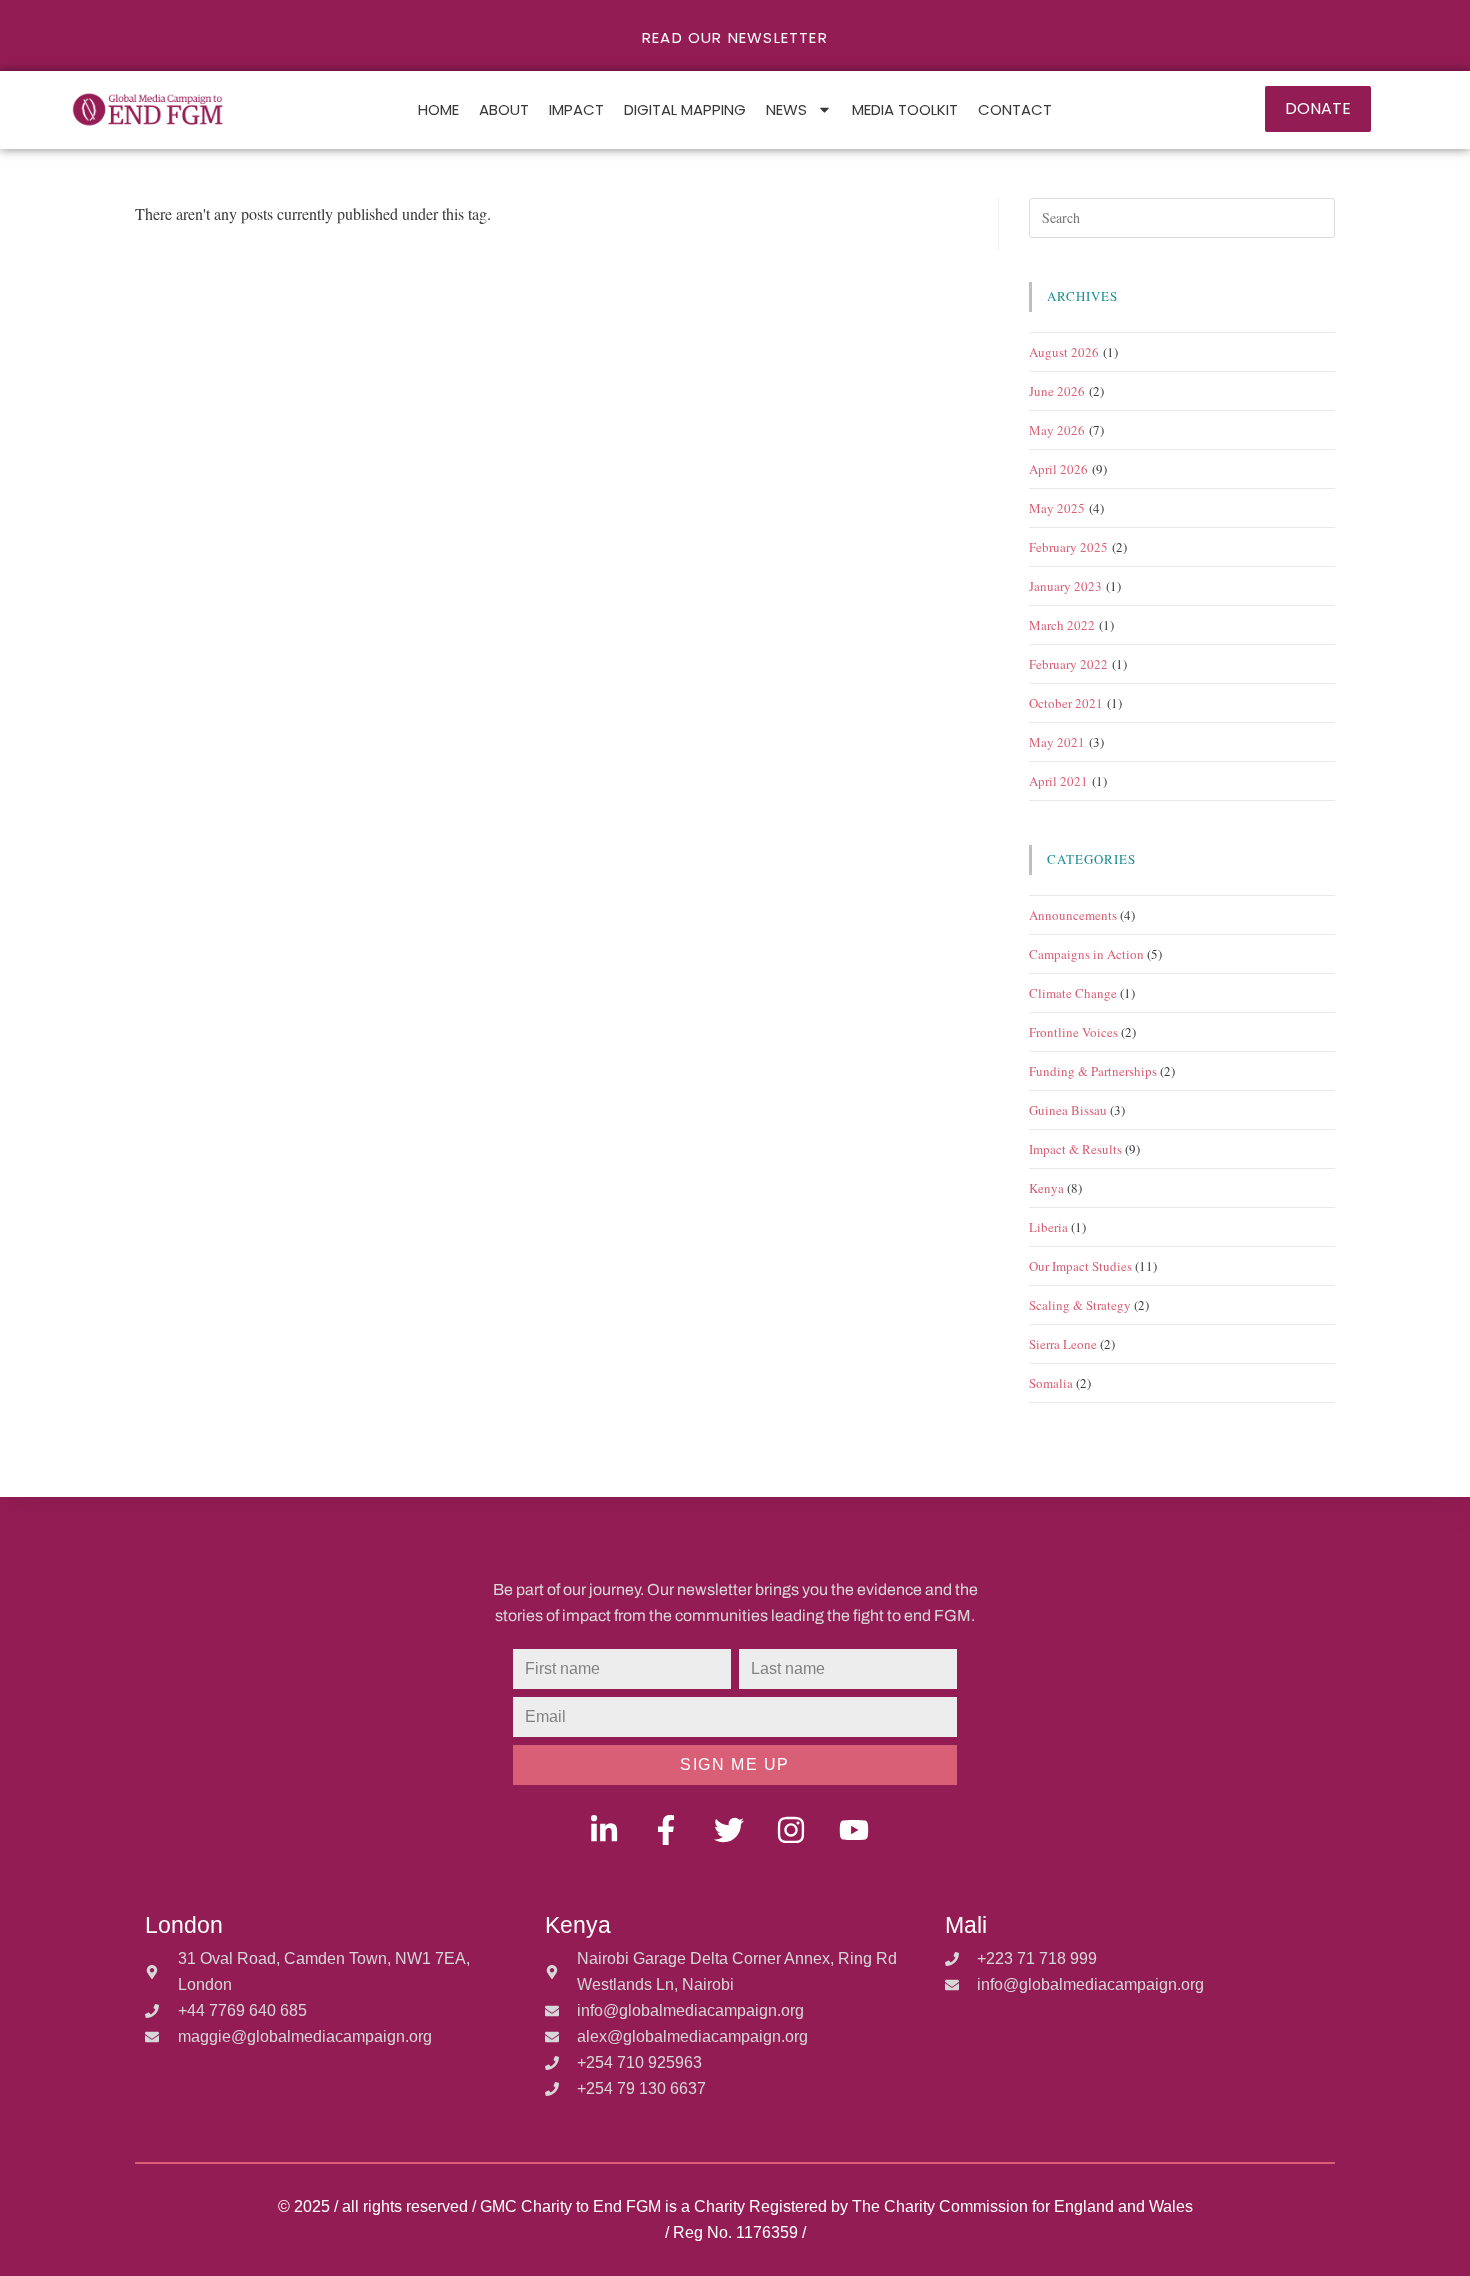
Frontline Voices (1073, 1032)
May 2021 (1057, 742)
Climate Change (1073, 993)
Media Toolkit (905, 109)
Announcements (1073, 915)
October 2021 (1066, 703)
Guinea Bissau (1068, 1110)
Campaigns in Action (1086, 954)
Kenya (1046, 1188)
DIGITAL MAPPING (685, 109)
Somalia (1051, 1383)
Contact (1015, 109)
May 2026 (1057, 430)
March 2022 (1062, 625)
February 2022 (1068, 664)
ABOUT (504, 109)
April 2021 (1058, 781)
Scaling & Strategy (1080, 1305)
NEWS (786, 109)
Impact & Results (1075, 1149)
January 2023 (1065, 586)
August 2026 (1064, 352)
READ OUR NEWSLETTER (735, 37)
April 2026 (1058, 469)
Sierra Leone (1063, 1344)
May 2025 (1057, 508)
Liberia (1048, 1227)
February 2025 (1068, 547)
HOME (438, 109)
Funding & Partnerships (1093, 1071)
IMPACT (576, 109)
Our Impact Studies (1080, 1266)
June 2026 (1057, 391)
